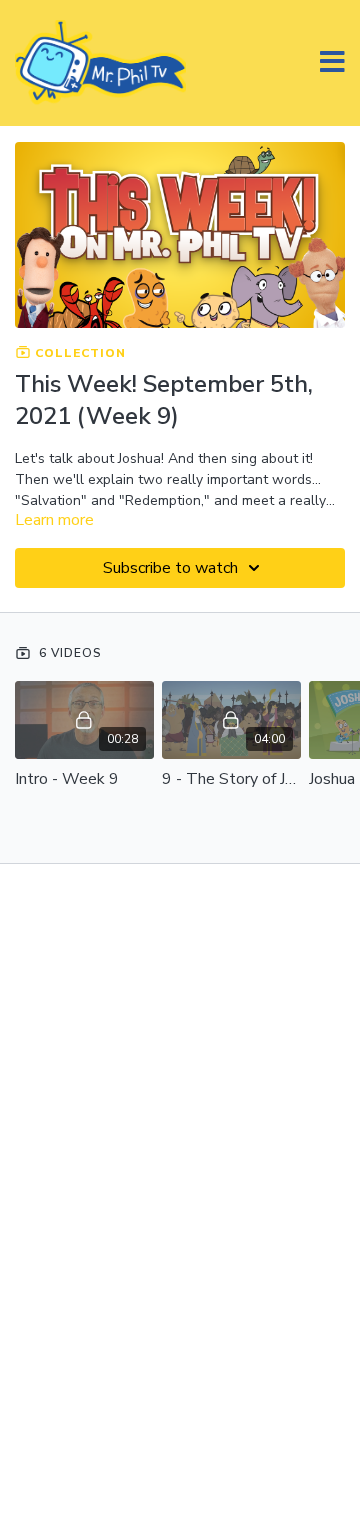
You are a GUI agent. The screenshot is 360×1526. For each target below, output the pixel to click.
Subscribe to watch (170, 568)
